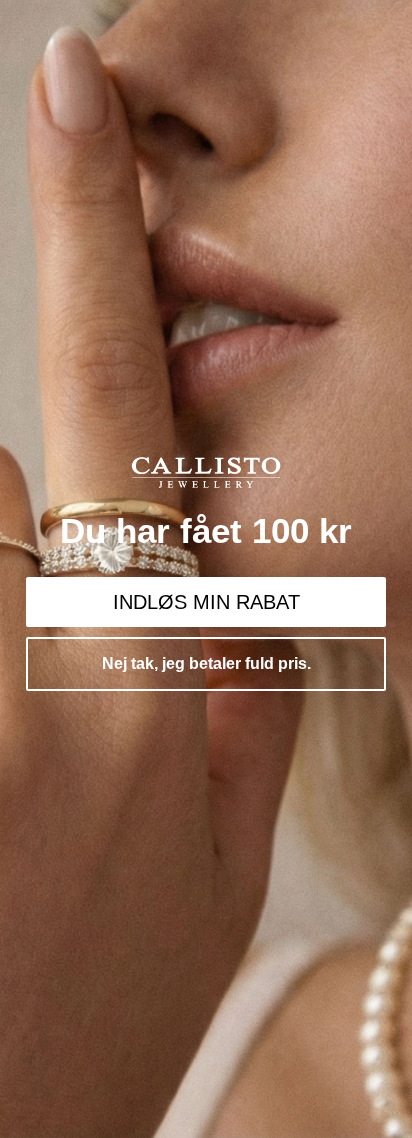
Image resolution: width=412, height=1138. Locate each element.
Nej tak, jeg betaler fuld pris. (206, 663)
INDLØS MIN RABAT (206, 602)
